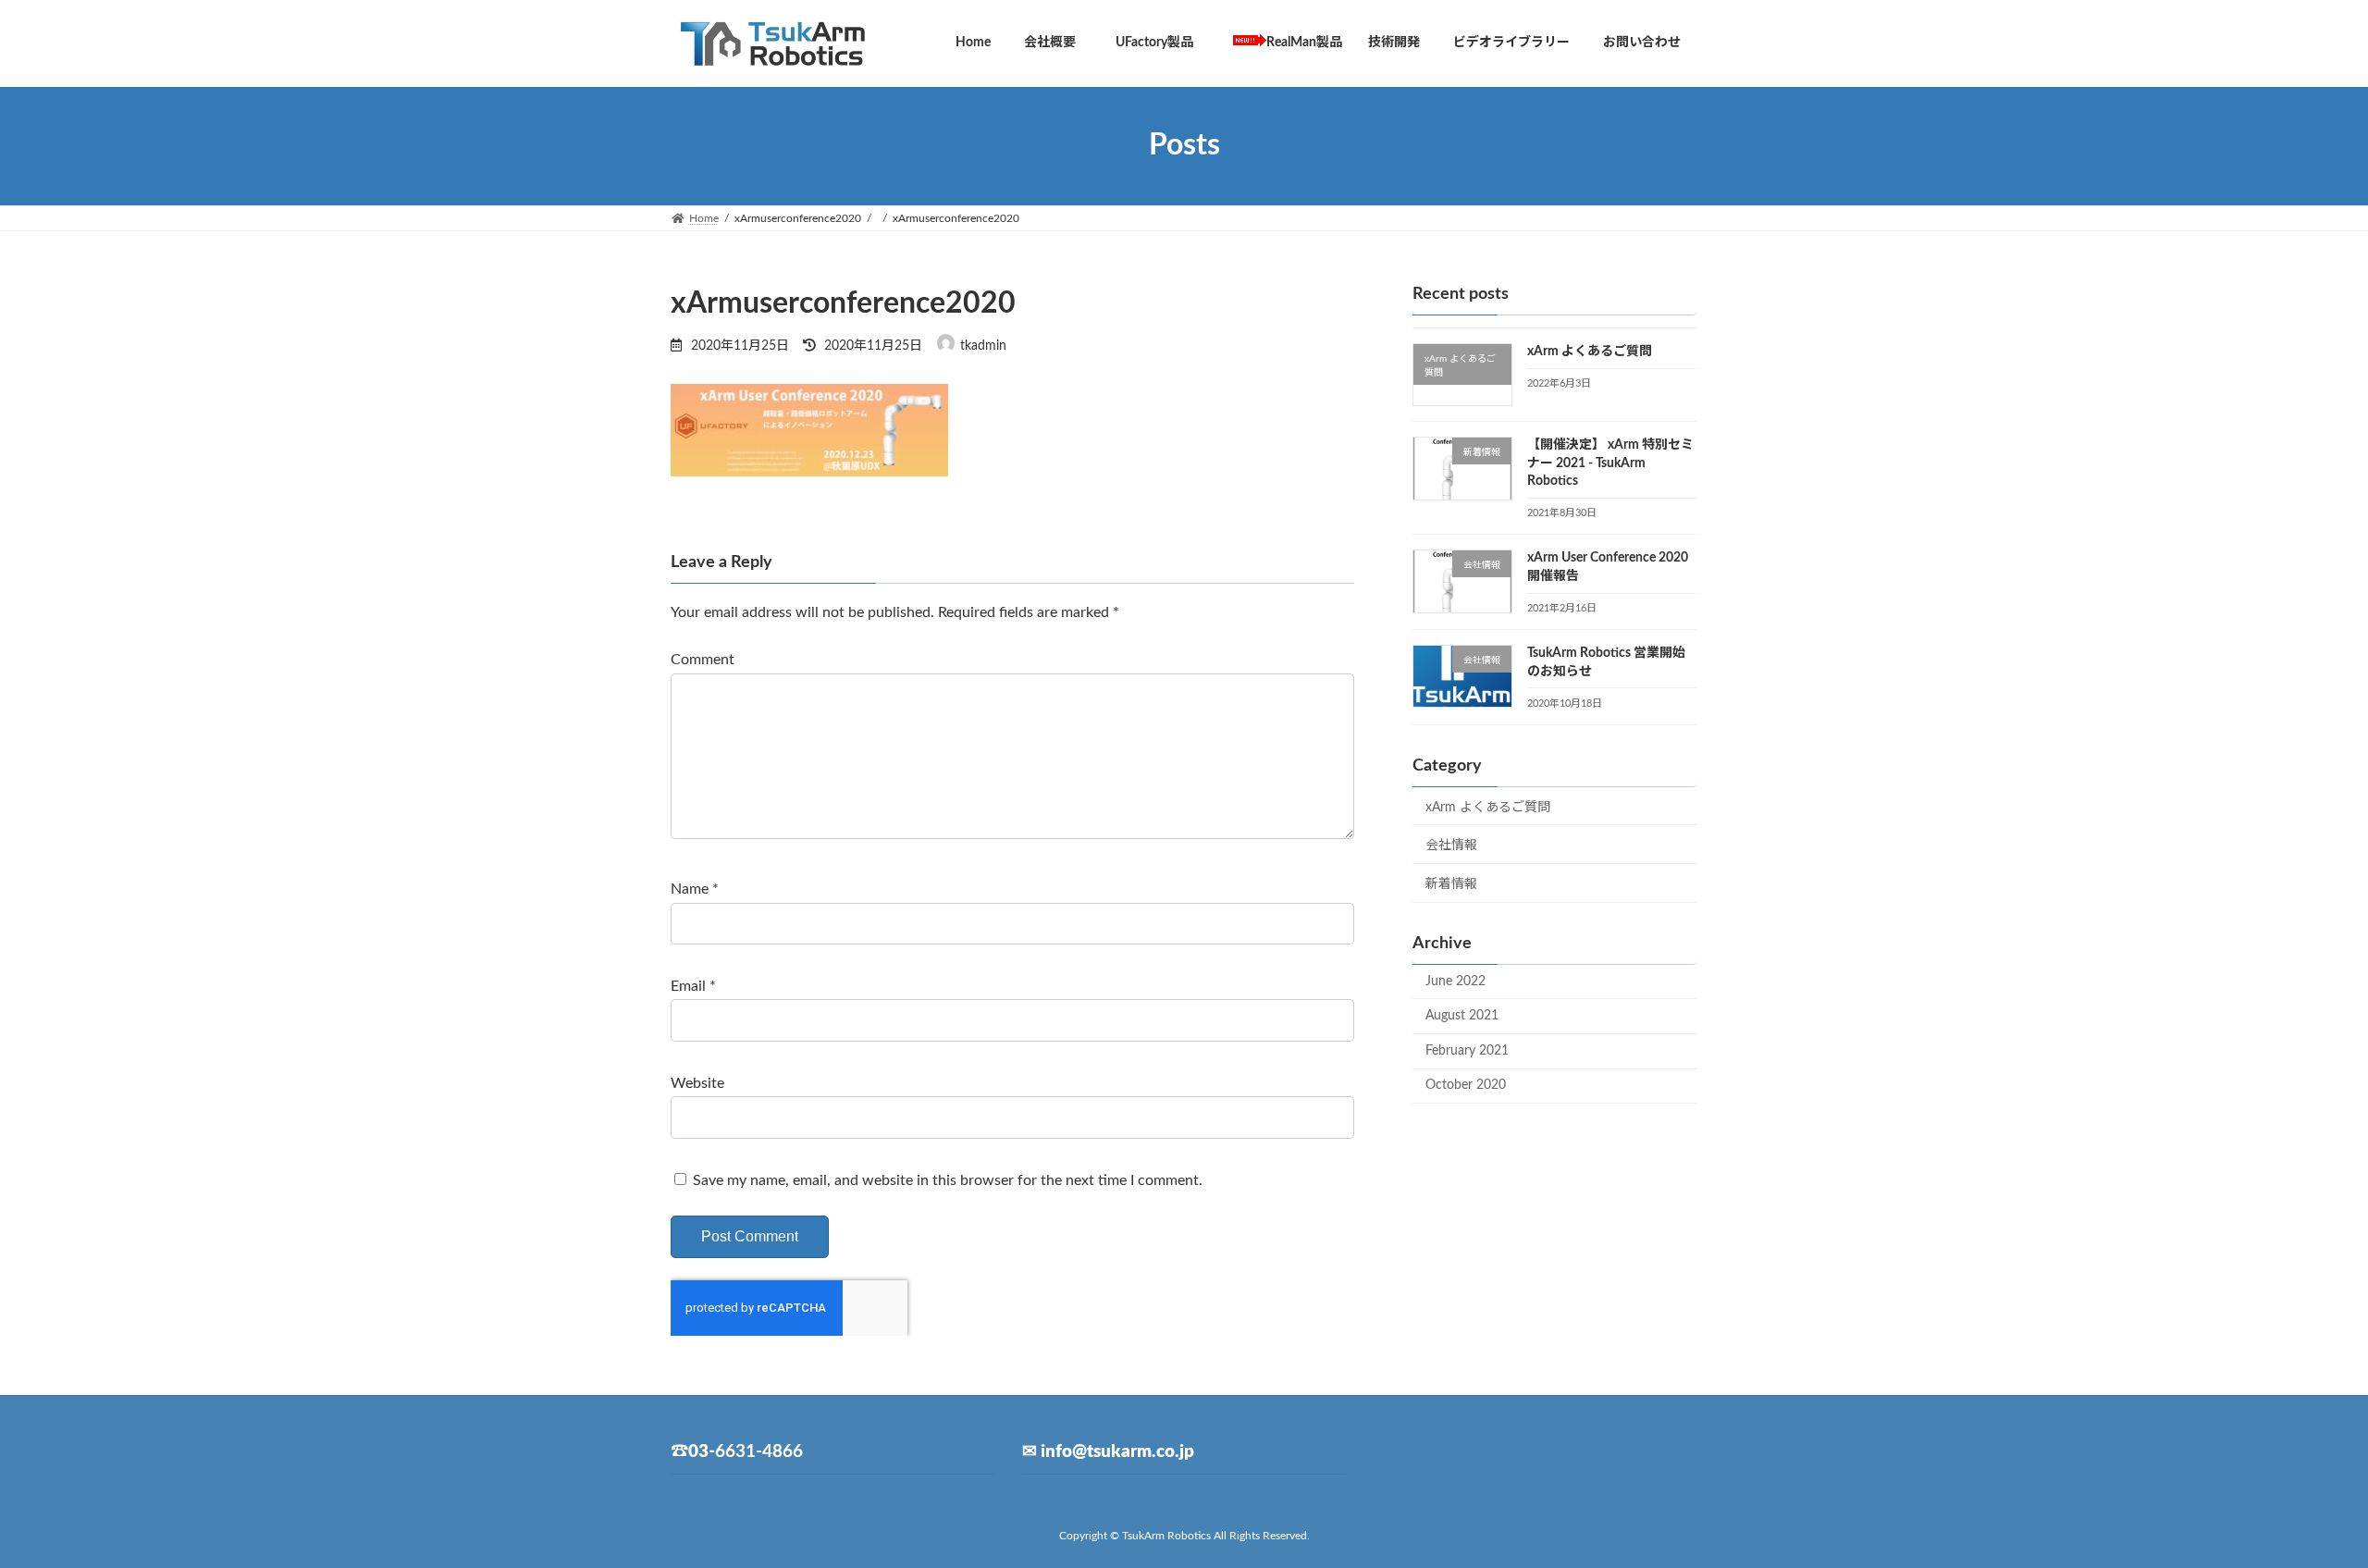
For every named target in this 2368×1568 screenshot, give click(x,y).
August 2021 (1462, 1016)
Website (697, 1083)
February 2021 (1467, 1050)
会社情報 (1451, 846)
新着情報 (1451, 883)
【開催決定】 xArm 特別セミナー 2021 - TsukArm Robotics (1610, 463)
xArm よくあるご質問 (1590, 352)
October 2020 (1466, 1085)
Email (693, 986)
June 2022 (1455, 981)
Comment (703, 661)
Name (695, 890)
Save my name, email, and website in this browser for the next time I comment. (948, 1180)
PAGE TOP (2299, 1504)
